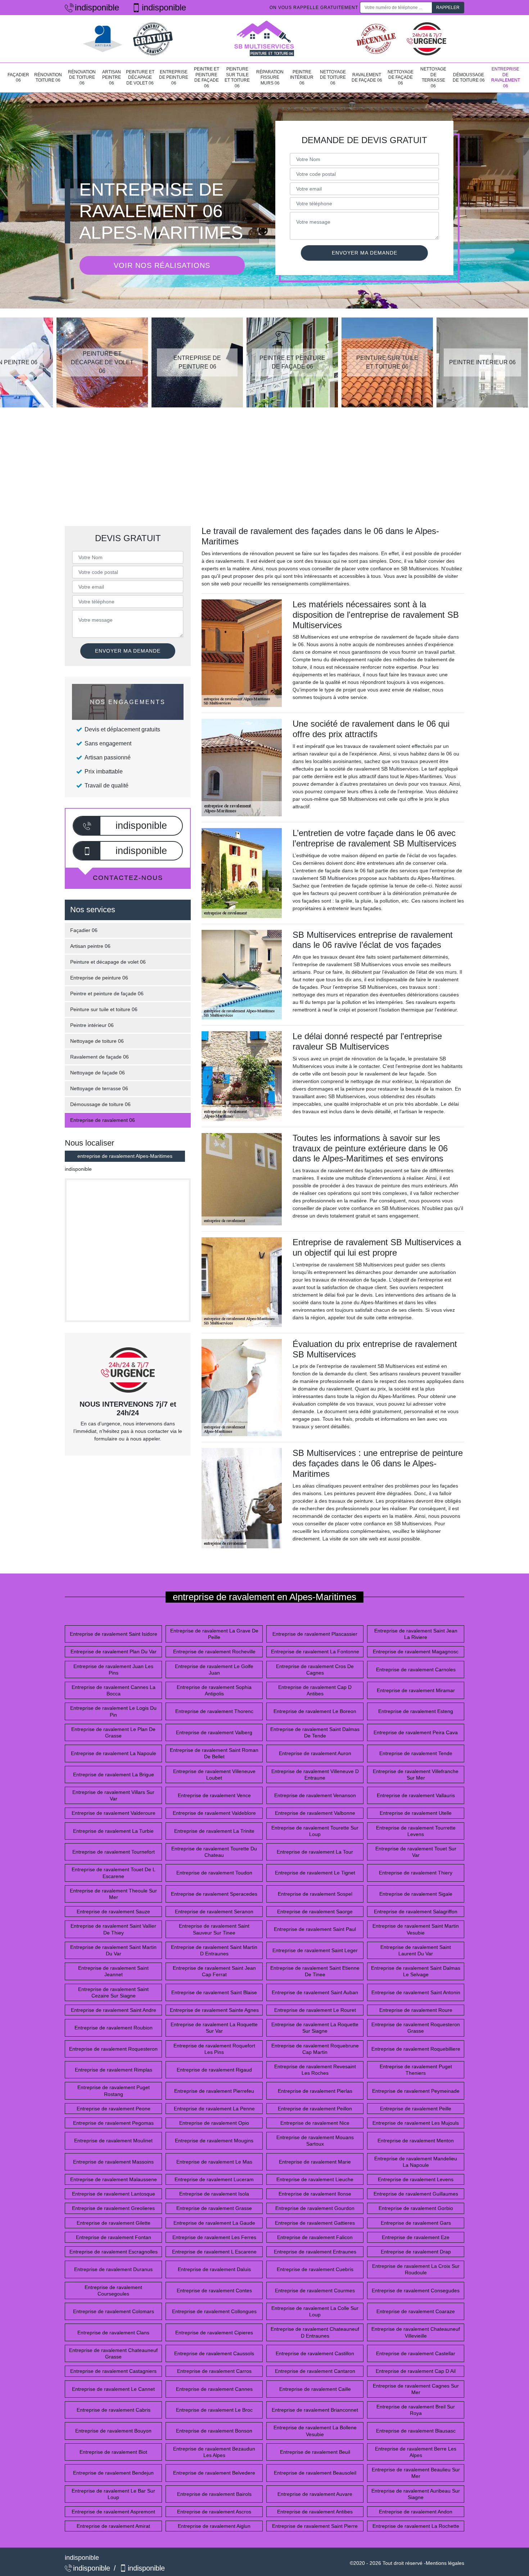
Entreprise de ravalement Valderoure (114, 1813)
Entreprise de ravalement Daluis (214, 2269)
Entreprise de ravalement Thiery (416, 1873)
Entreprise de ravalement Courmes (315, 2290)
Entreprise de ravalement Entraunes (315, 2252)
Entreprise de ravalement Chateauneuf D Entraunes (315, 2332)
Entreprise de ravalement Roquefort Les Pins (214, 2049)
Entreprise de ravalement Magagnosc (416, 1652)
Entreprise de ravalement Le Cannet (113, 2389)
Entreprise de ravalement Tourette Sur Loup (315, 1831)
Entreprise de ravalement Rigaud (214, 2070)
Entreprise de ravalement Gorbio (416, 2208)
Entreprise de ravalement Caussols (214, 2353)
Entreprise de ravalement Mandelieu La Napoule (416, 2162)
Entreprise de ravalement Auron (315, 1753)
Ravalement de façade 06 (367, 78)
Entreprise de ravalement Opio (214, 2123)
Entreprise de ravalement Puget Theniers (416, 2070)
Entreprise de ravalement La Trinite (214, 1831)
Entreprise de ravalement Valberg (214, 1732)
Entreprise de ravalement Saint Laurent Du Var (416, 1950)
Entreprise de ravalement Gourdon (315, 2208)
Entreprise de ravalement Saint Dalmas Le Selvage (416, 1971)
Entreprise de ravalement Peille (416, 2109)
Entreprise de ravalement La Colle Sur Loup (315, 2311)
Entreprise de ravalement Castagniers (113, 2371)
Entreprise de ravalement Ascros (214, 2512)
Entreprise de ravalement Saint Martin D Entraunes (214, 1950)
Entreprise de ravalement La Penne (214, 2109)
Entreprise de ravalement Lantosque (114, 2194)
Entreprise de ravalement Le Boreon (315, 1711)
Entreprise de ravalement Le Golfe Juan (214, 1670)
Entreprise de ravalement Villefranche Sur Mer (416, 1775)
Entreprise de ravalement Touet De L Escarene (114, 1873)
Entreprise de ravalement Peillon (315, 2109)
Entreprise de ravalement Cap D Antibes (315, 1690)
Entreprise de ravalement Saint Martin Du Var (113, 1950)
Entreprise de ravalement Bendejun (113, 2473)
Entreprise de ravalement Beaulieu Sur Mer (416, 2473)
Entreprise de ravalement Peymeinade (416, 2091)
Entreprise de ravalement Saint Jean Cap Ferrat (214, 1971)
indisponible (97, 7)
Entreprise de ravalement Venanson (315, 1795)
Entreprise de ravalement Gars (416, 2223)
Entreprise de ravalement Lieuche (315, 2179)
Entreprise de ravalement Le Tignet (315, 1873)
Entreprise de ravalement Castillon (315, 2353)
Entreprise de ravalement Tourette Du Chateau (214, 1852)
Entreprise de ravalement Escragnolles (114, 2252)
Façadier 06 (18, 78)
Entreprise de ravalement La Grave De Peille (214, 1634)
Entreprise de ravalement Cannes (214, 2389)
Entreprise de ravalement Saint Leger (315, 1950)
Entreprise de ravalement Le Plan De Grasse (113, 1732)
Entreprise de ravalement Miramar (416, 1690)
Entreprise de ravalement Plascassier (315, 1634)
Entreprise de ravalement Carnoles (416, 1670)
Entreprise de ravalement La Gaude (214, 2223)
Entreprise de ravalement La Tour (315, 1852)
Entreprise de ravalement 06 (506, 77)
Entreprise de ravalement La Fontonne (315, 1652)
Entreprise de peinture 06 (174, 77)
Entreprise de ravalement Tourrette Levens (416, 1831)
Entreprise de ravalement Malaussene (114, 2179)
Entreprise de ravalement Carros (214, 2371)
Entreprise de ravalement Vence (214, 1795)
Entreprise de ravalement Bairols (214, 2494)
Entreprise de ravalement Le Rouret (315, 2010)
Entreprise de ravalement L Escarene (214, 2252)
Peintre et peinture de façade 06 (207, 77)
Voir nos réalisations (162, 265)
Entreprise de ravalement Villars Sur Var (113, 1795)
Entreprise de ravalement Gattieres (315, 2223)
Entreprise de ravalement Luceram (214, 2179)
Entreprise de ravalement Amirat (113, 2526)
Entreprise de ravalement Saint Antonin (416, 1992)
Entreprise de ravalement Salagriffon (416, 1912)
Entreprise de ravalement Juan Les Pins (113, 1670)
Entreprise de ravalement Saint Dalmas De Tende (315, 1732)
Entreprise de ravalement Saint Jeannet (113, 1971)
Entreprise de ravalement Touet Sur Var (416, 1852)
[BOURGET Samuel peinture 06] (264, 39)
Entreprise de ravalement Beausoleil (315, 2473)
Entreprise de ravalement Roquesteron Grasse (416, 2028)
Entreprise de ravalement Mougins (214, 2141)
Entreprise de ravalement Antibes (315, 2512)
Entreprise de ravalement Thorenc (214, 1711)
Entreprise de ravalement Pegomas (113, 2123)
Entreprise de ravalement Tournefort (114, 1852)
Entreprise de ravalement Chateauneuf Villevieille (416, 2332)
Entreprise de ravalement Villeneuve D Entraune (315, 1775)
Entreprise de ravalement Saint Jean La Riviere (416, 1634)
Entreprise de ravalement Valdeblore (214, 1813)
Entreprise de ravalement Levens (416, 2179)
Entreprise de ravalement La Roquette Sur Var (214, 2028)
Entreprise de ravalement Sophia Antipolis (214, 1690)
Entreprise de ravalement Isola (214, 2194)
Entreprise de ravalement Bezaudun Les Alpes (214, 2452)
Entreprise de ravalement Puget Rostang (114, 2091)
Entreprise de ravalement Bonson (214, 2431)
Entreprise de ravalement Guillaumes (416, 2194)
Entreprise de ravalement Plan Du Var (114, 1652)
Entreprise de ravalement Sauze (113, 1912)
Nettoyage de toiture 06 (333, 77)
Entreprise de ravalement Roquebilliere (416, 2049)
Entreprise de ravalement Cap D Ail (416, 2371)
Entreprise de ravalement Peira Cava (416, 1732)
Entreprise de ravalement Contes (214, 2290)
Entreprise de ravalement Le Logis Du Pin (113, 1711)
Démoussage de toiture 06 (469, 78)
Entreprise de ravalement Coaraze (416, 2311)
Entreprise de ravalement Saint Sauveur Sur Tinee (214, 1929)
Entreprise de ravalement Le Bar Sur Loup (113, 2494)
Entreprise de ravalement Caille (315, 2389)
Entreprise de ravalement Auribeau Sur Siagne (416, 2494)
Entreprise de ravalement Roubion (114, 2028)
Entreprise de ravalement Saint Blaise (214, 1992)
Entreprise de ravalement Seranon (214, 1912)
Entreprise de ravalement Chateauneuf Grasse (113, 2353)
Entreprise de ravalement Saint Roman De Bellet (214, 1753)
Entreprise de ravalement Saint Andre (114, 2010)
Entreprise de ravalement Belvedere (214, 2473)
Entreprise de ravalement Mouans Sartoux (315, 2141)
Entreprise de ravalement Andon (416, 2512)
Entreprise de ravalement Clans (113, 2333)
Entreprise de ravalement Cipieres (214, 2333)
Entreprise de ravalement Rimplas (114, 2070)
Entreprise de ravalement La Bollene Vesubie (315, 2431)
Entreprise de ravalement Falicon (315, 2237)
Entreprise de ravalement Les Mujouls (416, 2123)
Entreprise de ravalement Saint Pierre (315, 2526)
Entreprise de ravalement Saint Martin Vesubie (416, 1929)
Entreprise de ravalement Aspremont (113, 2512)
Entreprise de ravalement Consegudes (416, 2290)
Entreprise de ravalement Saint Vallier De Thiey (113, 1929)
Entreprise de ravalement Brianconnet (315, 2410)
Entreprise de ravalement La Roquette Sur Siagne (315, 2028)
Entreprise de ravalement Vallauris (416, 1795)
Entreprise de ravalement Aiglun (214, 2526)
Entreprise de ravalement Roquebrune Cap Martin (315, 2049)
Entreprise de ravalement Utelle (416, 1813)
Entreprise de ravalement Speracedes (214, 1894)
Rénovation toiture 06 (48, 78)
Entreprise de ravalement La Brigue (114, 1775)
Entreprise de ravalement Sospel (315, 1894)
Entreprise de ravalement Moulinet (113, 2141)
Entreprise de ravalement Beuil (315, 2452)
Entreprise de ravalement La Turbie (113, 1831)
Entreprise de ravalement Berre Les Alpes (416, 2452)
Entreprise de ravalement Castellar (416, 2353)
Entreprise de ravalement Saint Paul (315, 1929)
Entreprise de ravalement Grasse (214, 2208)
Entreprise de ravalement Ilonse (315, 2194)
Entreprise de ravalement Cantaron (315, 2371)
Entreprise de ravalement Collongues (214, 2311)
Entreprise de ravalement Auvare (315, 2494)
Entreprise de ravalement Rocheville (214, 1652)
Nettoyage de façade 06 (401, 77)
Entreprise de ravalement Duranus (113, 2269)
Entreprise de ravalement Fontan (114, 2237)
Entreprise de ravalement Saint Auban (315, 1992)
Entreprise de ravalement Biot (113, 2452)
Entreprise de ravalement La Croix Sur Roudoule (416, 2269)
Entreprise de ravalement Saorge (315, 1912)
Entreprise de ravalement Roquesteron (113, 2049)
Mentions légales (445, 2563)
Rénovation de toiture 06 (82, 77)
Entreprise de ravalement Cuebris (315, 2269)
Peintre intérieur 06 (302, 77)
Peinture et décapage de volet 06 (140, 77)
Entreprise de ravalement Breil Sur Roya (416, 2410)
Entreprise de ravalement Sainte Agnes (214, 2010)
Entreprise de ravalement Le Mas (214, 2162)
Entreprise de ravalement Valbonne (315, 1813)
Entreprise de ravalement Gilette (114, 2223)
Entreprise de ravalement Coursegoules (113, 2290)
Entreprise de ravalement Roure (416, 2010)
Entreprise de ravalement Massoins (113, 2162)
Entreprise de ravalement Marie (315, 2162)
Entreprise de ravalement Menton (416, 2141)
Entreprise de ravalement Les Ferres (214, 2237)
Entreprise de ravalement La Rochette (416, 2526)
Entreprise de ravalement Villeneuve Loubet (214, 1775)
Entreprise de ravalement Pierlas (315, 2091)
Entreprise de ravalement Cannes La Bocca (114, 1690)
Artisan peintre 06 (112, 77)
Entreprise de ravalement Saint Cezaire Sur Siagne (113, 1992)
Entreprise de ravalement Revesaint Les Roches (315, 2070)
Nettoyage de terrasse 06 (433, 77)
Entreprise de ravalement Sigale (416, 1894)
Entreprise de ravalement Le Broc (214, 2410)
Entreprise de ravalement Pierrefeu (214, 2091)
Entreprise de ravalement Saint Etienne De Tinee (315, 1971)
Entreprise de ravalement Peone (114, 2109)
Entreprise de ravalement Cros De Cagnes (315, 1670)
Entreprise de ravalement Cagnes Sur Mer (416, 2389)
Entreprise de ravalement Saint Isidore (114, 1634)
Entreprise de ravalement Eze (416, 2237)
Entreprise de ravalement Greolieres (113, 2208)
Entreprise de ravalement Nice (315, 2123)
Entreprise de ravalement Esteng (416, 1711)
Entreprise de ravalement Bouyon (113, 2431)
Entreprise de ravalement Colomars (114, 2311)
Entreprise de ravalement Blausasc (416, 2431)
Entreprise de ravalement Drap (416, 2252)
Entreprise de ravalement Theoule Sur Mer (113, 1894)
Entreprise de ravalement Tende (416, 1753)
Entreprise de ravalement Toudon (214, 1873)
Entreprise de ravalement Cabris (114, 2410)
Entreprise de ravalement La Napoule (114, 1753)
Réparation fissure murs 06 (270, 77)
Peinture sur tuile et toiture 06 (237, 77)
